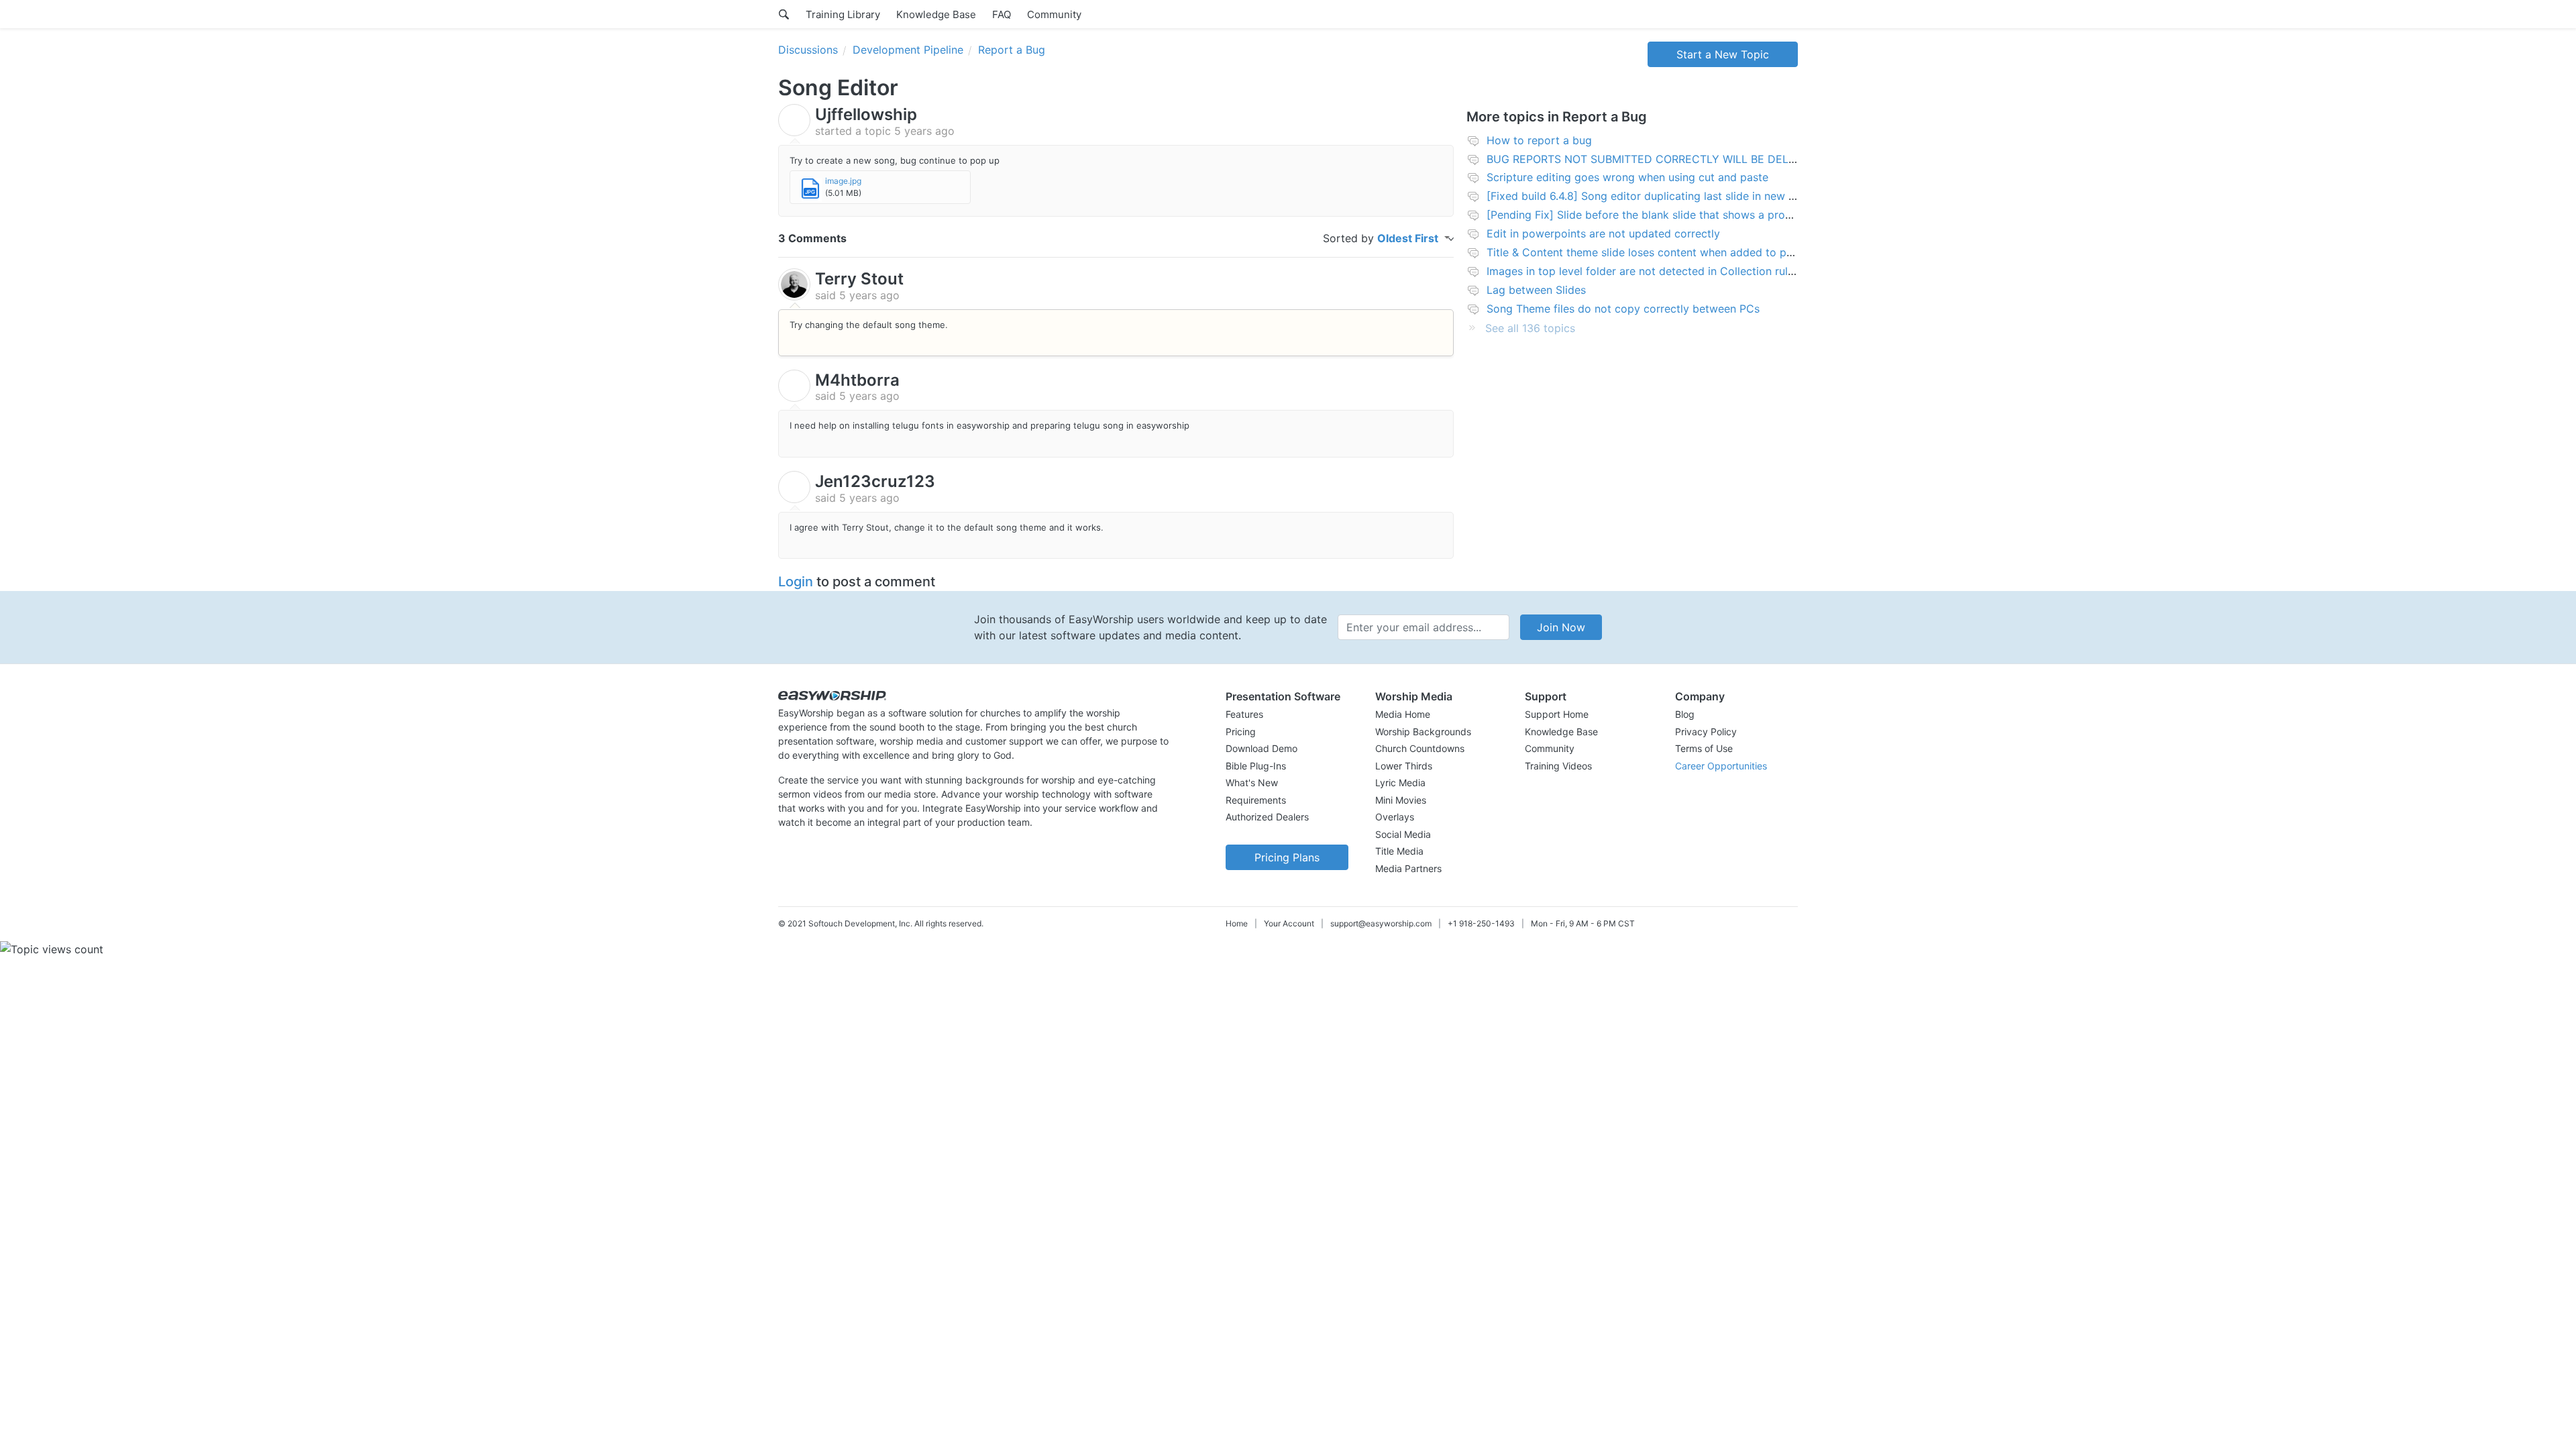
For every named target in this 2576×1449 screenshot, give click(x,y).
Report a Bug (1012, 50)
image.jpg (843, 181)
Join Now (1561, 627)
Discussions (808, 50)
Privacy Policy (1706, 732)
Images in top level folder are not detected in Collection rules (1643, 271)
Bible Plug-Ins (1256, 766)
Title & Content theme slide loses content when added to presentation (1665, 252)
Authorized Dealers (1267, 817)
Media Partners (1408, 868)
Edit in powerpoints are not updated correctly (1603, 233)
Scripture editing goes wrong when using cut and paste (1627, 177)
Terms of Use (1704, 748)
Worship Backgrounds (1423, 732)
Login (796, 582)
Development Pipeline (908, 50)
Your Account (1289, 923)
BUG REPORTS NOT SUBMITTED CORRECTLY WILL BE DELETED (1652, 159)
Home (1237, 923)
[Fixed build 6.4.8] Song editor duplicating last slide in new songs (1653, 196)
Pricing (1241, 732)
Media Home (1403, 714)
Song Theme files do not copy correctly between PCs (1623, 309)
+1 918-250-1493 (1481, 923)
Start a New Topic (1723, 54)
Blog (1685, 714)
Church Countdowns (1420, 748)
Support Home (1557, 714)
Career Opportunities (1721, 766)
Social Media (1403, 834)
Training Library (843, 14)
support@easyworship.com (1381, 923)
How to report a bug (1539, 140)
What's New (1252, 783)
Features (1244, 714)
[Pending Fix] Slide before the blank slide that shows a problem (1648, 215)
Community (1054, 14)
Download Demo (1262, 748)
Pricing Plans (1287, 857)
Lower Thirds (1404, 766)
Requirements (1256, 800)
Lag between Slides (1536, 290)
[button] (1287, 696)
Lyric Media (1400, 783)
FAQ (1002, 14)
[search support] (784, 14)
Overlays (1395, 817)
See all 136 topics (1530, 328)
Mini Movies (1401, 800)
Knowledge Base (936, 14)
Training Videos (1558, 766)
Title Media (1399, 851)
